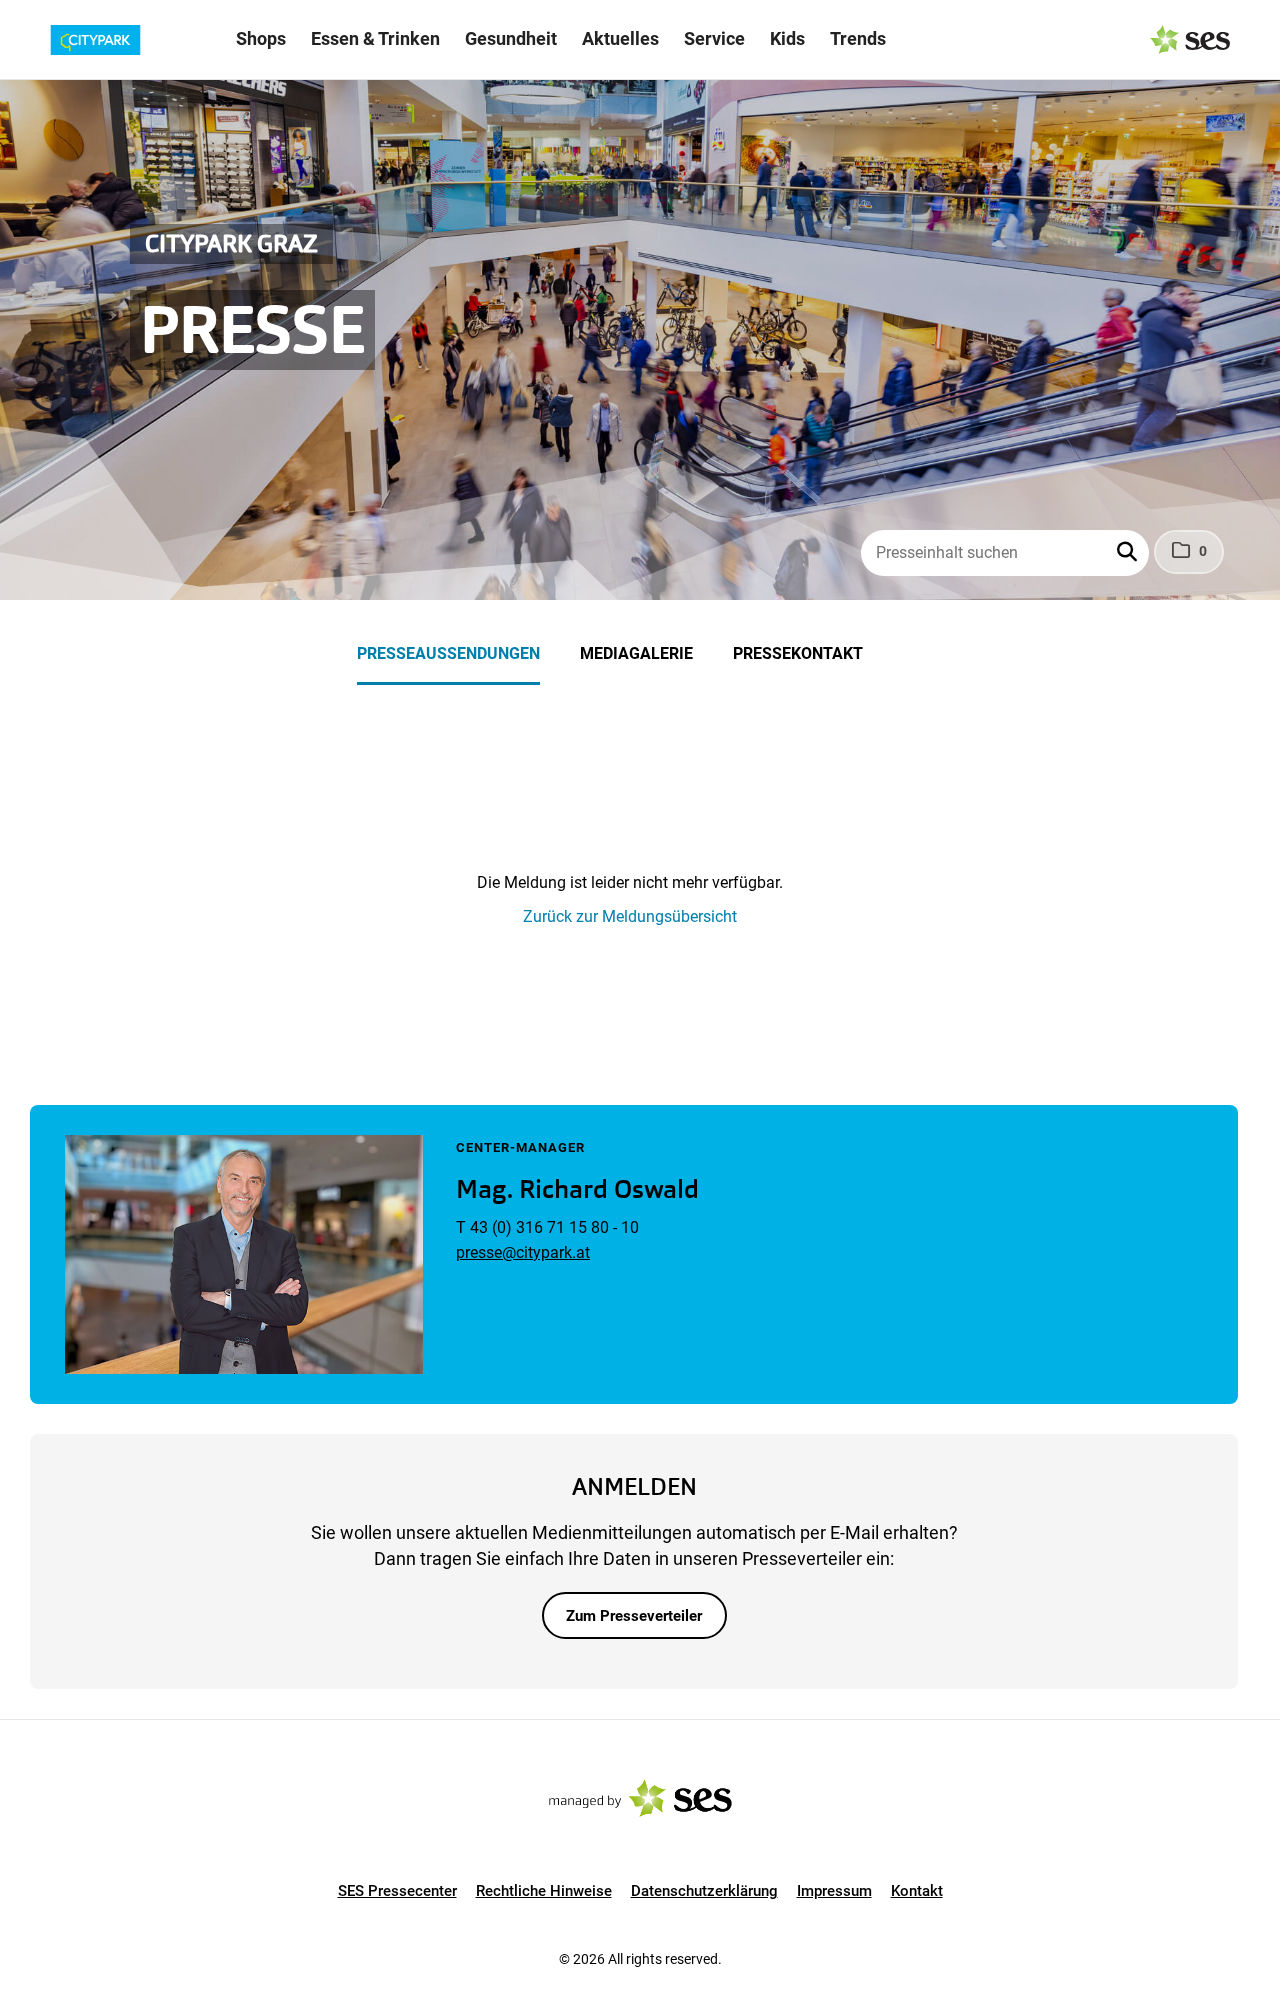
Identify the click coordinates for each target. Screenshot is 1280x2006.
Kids (787, 38)
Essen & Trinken (375, 38)
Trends (858, 38)
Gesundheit (511, 38)
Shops (261, 38)
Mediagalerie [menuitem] (636, 653)
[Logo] (128, 40)
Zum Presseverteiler (634, 1616)
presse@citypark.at (523, 1252)
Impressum (834, 1891)
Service (714, 38)
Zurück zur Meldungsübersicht (630, 916)
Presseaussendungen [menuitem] (448, 653)
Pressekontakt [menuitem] (798, 653)
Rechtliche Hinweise (544, 1891)
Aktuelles (620, 38)
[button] (1129, 553)
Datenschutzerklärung (704, 1891)
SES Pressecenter (397, 1891)
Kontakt (917, 1891)
